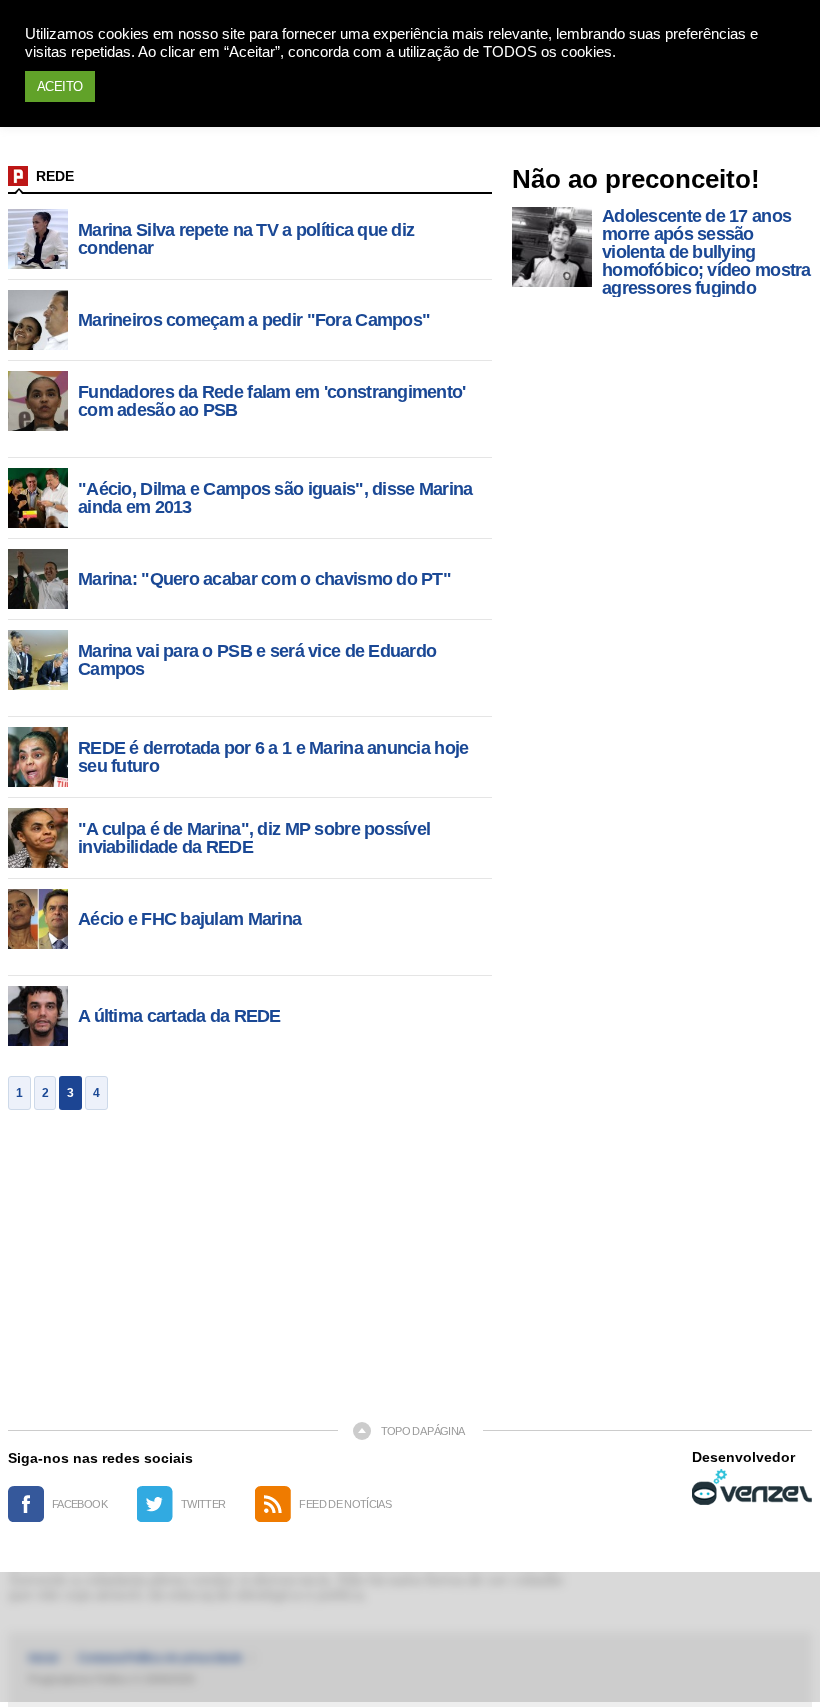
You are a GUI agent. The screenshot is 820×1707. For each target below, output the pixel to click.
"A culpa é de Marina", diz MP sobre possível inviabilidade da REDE (254, 838)
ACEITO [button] (60, 86)
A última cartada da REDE (179, 1016)
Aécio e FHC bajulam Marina (189, 919)
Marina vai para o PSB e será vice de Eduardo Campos (257, 660)
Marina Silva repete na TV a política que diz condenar (246, 239)
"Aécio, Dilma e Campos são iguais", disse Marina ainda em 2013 (275, 498)
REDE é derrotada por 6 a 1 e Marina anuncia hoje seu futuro (273, 757)
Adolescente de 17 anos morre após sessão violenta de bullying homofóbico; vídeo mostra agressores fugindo (706, 252)
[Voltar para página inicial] (18, 176)
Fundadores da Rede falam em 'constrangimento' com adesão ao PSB (272, 401)
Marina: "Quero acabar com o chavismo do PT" (264, 579)
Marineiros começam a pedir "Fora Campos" (254, 320)
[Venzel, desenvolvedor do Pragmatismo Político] (752, 1487)
